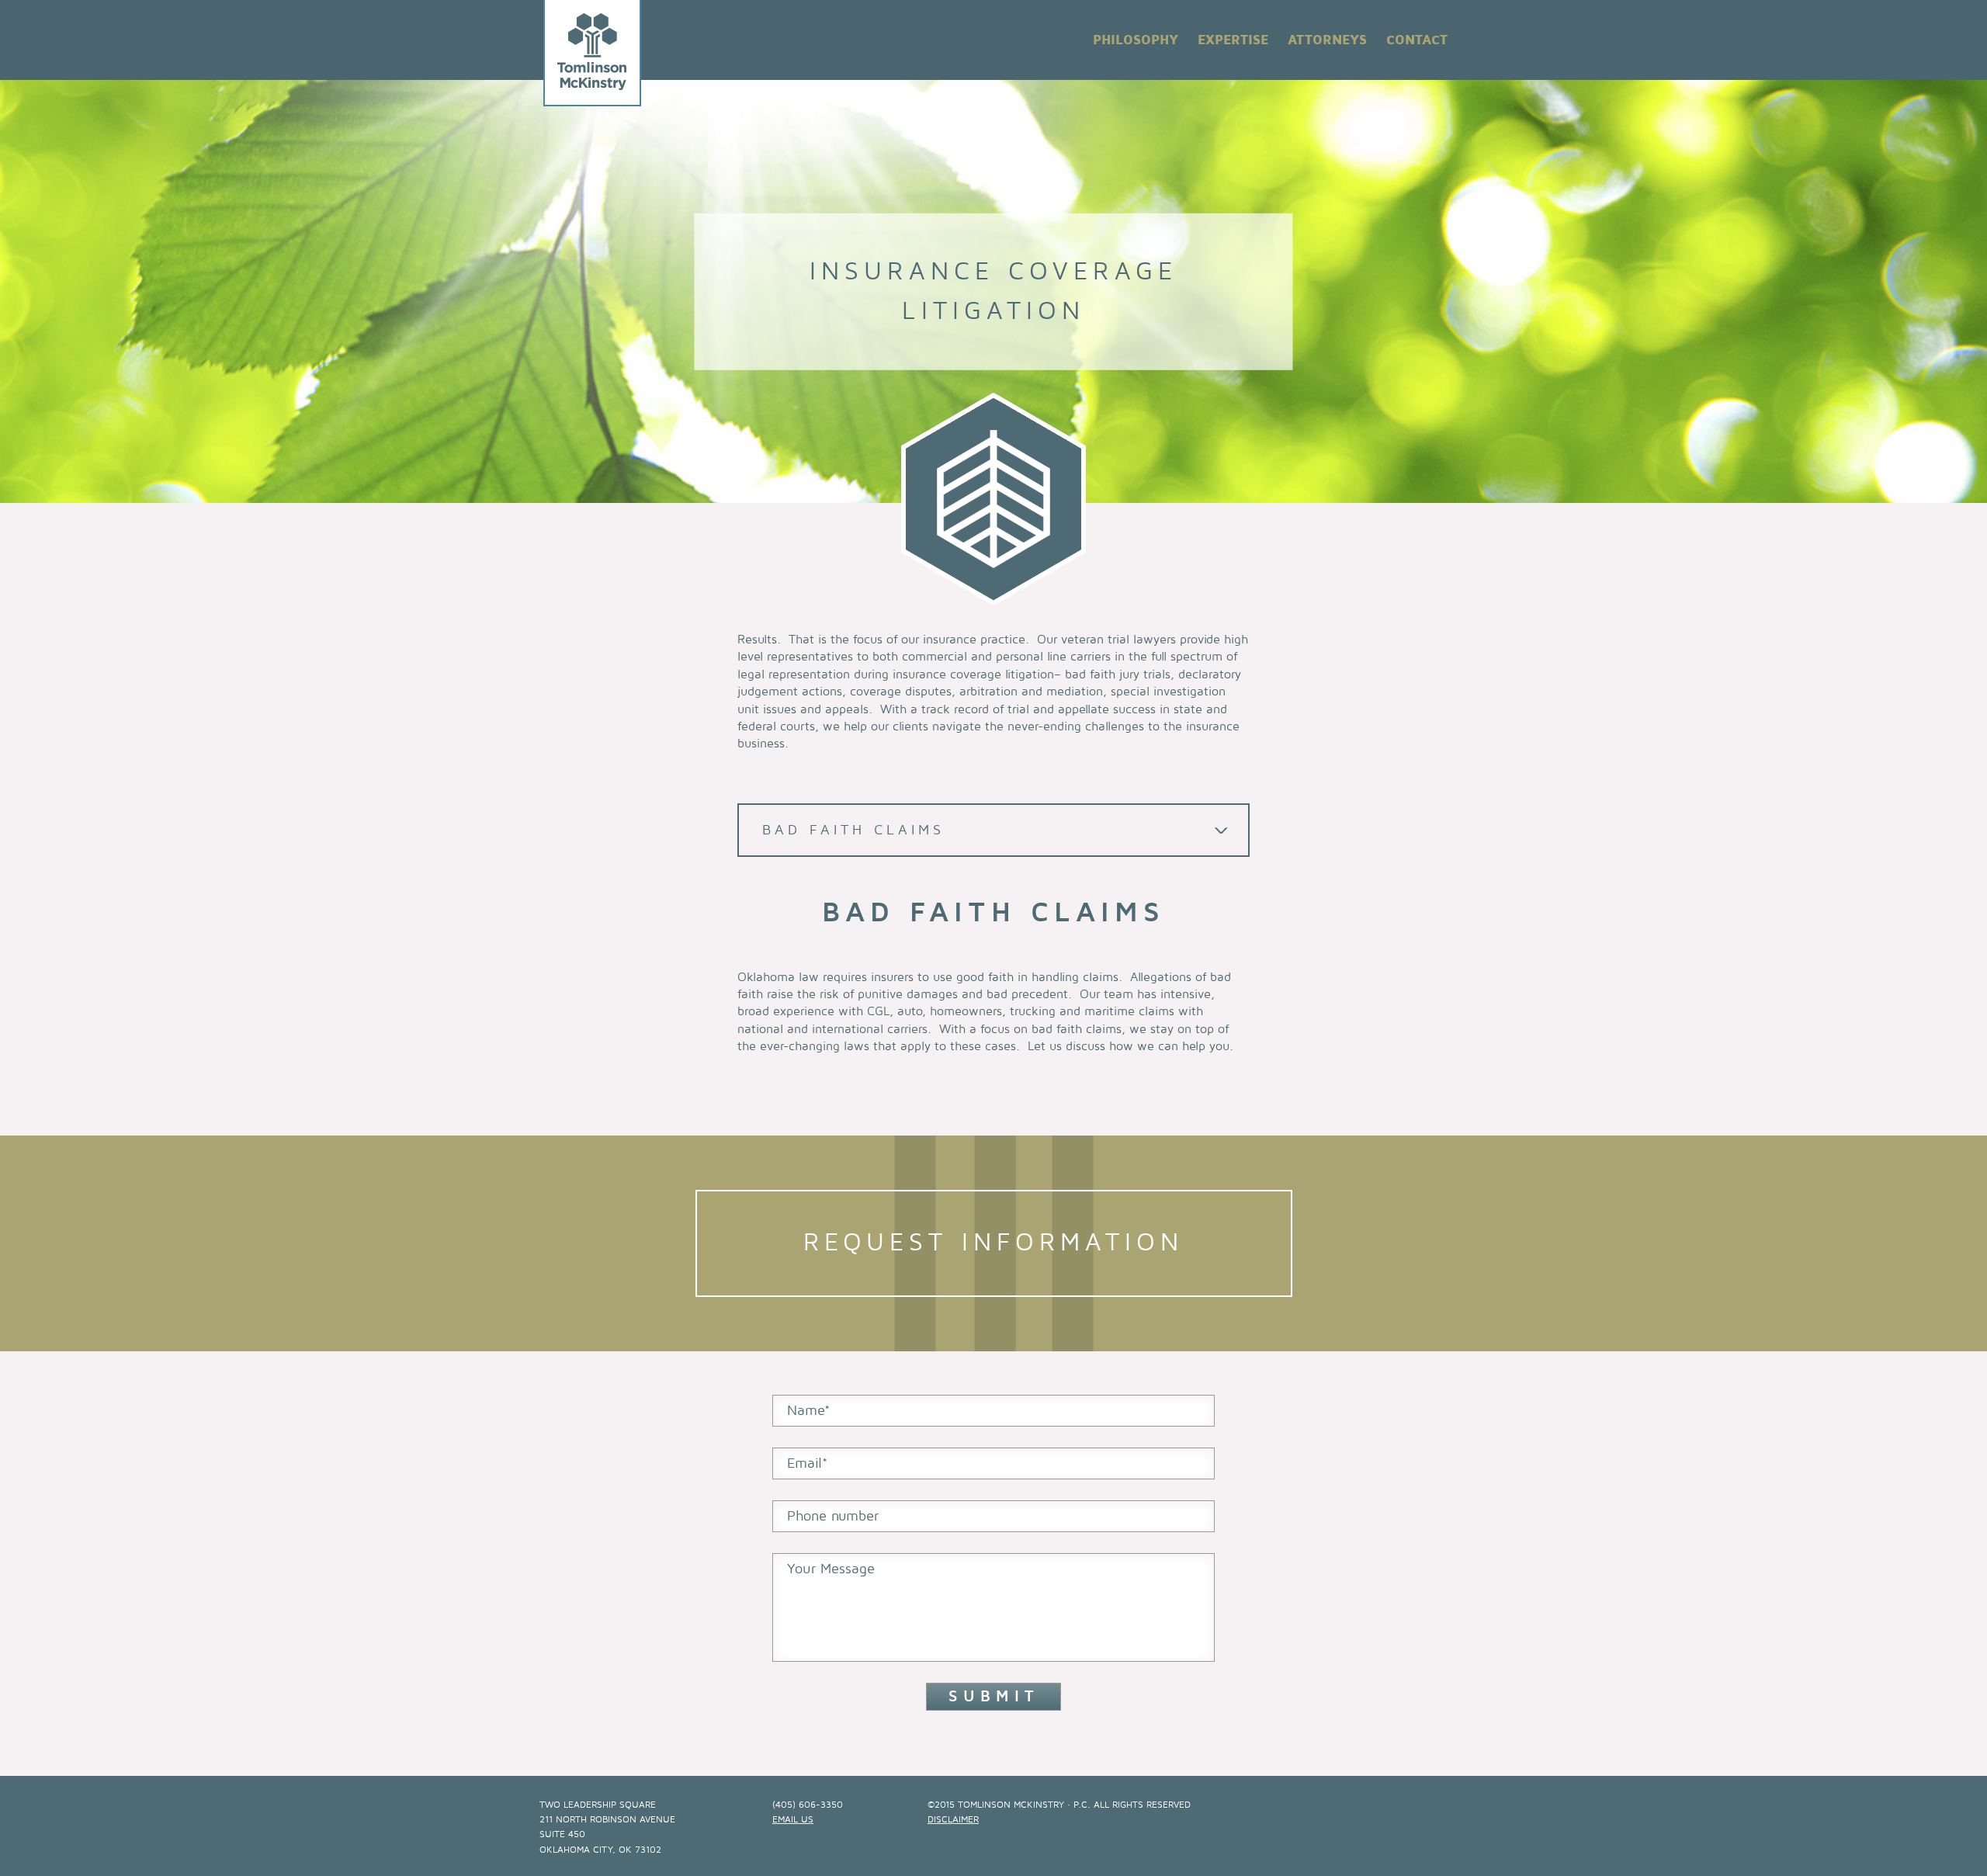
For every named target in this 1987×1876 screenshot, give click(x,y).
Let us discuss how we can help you (1129, 1046)
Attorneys (1327, 40)
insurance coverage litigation (973, 674)
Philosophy (1136, 40)
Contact (1417, 40)
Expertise (1233, 40)
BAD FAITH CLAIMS (853, 830)
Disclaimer (953, 1820)
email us (793, 1820)
